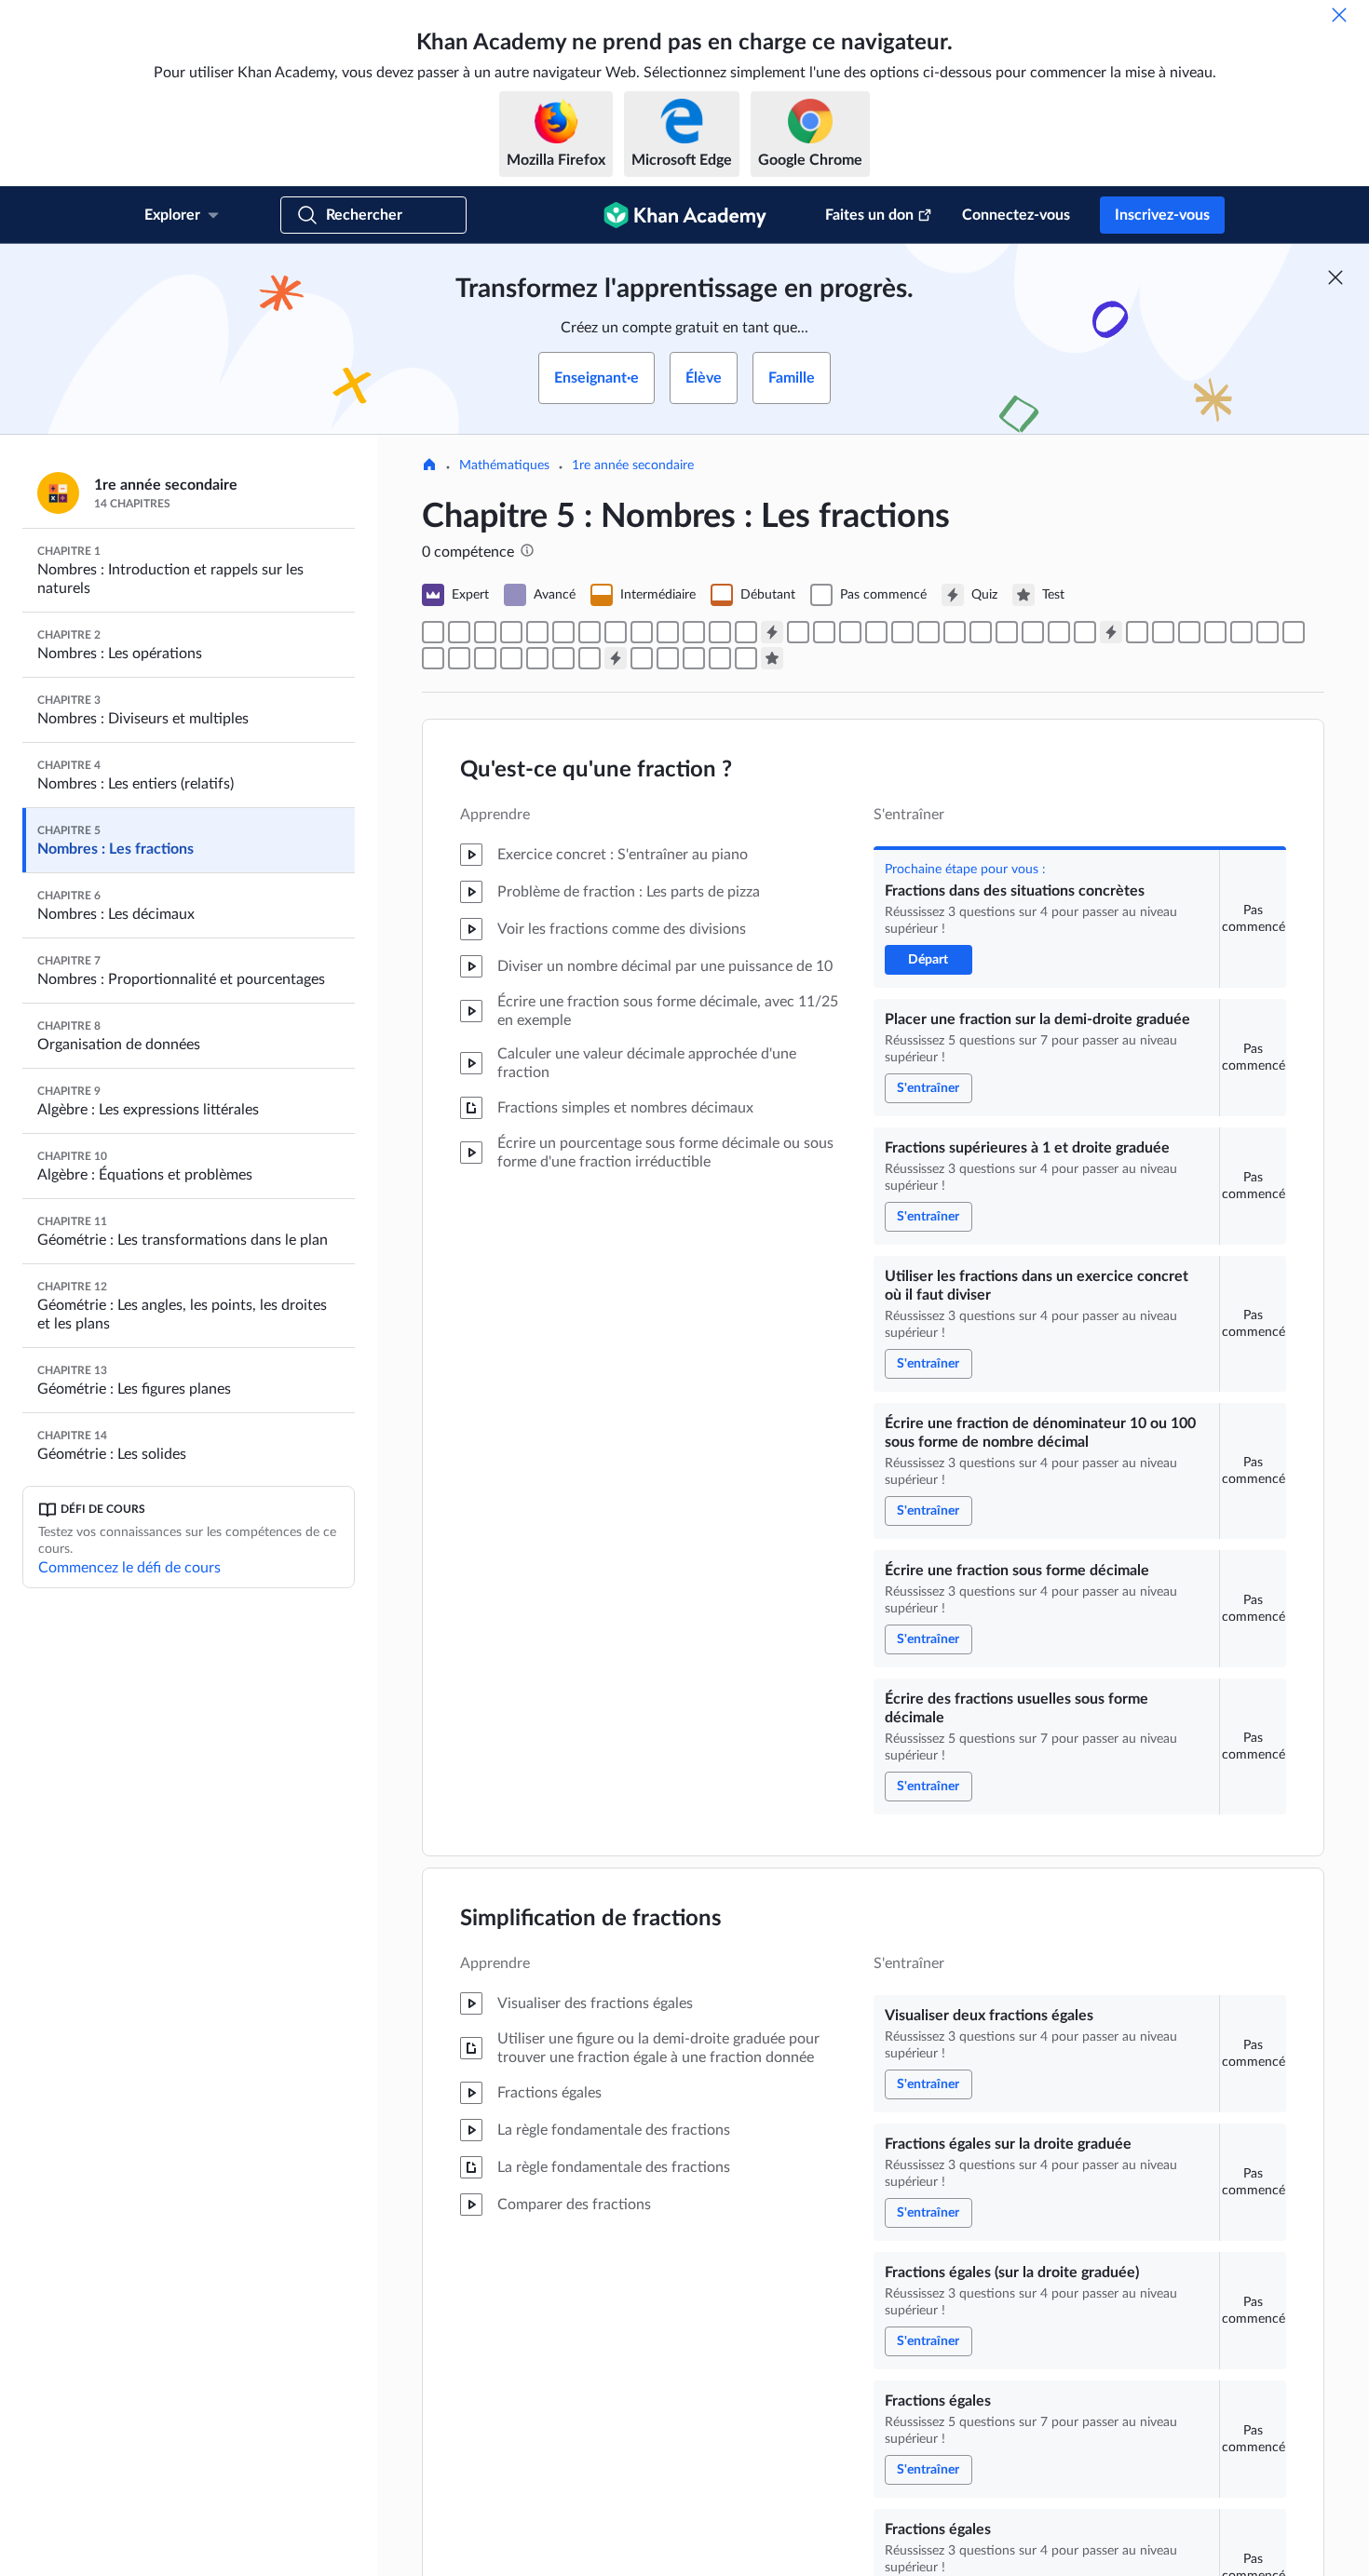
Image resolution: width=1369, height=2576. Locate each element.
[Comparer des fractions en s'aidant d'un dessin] (876, 632)
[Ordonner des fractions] (1059, 632)
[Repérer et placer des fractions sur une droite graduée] (981, 632)
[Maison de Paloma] (429, 466)
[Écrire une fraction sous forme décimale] (563, 632)
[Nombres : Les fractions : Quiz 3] (616, 658)
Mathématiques (504, 465)
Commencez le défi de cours (129, 1568)
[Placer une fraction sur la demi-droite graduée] (459, 632)
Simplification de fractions (591, 1919)
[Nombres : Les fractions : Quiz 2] (1111, 632)
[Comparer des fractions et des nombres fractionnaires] (668, 658)
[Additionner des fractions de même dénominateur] (1189, 632)
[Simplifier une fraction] (746, 632)
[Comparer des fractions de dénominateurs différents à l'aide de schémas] (902, 632)
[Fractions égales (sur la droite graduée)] (668, 632)
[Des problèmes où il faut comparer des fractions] (1033, 632)
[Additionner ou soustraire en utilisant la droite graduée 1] (1215, 632)
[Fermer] (1339, 15)
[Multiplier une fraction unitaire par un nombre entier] (537, 658)
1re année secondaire (633, 465)
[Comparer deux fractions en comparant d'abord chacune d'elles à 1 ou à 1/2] (1007, 632)
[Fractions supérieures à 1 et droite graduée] (485, 632)
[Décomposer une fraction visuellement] (1137, 632)
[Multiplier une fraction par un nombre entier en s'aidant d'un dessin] (459, 658)
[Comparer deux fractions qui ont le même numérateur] (824, 632)
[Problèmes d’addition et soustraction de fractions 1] (1267, 632)
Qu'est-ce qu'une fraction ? (596, 770)
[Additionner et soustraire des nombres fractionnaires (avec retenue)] (694, 658)
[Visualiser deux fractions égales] (616, 632)
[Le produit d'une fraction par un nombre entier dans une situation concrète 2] (563, 658)
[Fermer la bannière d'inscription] (1335, 277)
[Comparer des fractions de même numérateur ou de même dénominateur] (850, 632)
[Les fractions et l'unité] (955, 632)
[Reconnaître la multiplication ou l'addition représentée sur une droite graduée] (511, 658)
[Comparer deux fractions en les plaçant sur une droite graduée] (928, 632)
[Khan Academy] (685, 215)
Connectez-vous (1016, 215)
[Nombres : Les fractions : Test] (772, 658)
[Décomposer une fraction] (1163, 632)
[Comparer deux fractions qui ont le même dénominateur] (798, 632)
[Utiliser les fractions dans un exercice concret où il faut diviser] (511, 632)
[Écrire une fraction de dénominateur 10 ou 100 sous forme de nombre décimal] (537, 632)
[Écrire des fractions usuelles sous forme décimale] (590, 632)
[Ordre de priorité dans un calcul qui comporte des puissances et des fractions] (590, 658)
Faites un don (869, 215)
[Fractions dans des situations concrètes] (433, 632)
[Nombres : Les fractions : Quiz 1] (772, 632)
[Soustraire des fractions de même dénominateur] (1241, 632)
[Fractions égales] (694, 632)
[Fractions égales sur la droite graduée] (642, 632)
